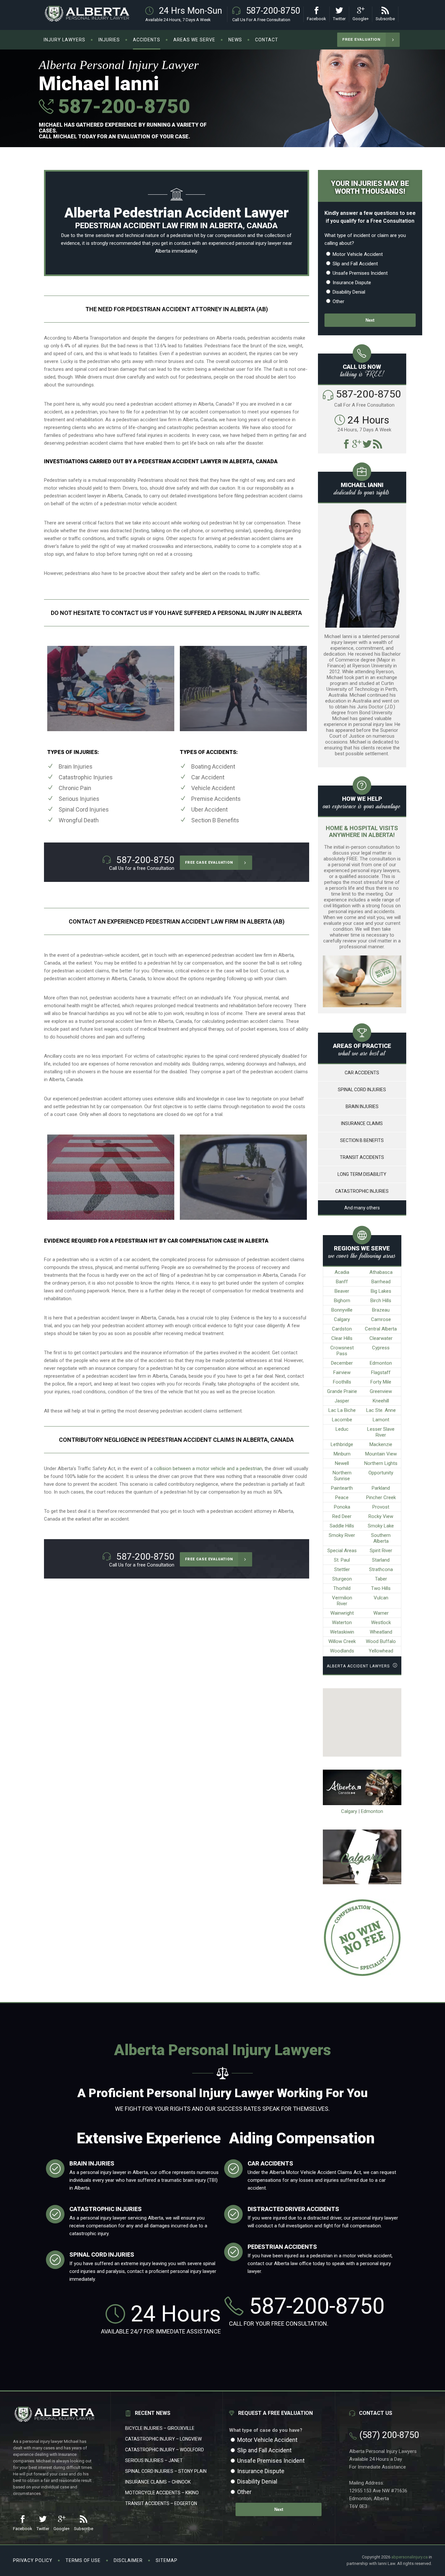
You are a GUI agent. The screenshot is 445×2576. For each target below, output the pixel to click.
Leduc (342, 1429)
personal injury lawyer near (264, 243)
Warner (381, 1613)
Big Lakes (381, 1291)
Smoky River (342, 1535)
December (342, 1363)
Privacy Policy (33, 2560)
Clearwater (381, 1338)
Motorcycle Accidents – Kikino (162, 2493)
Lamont (381, 1420)
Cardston (342, 1329)
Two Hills (381, 1588)
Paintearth (342, 1488)
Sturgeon (342, 1579)
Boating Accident (213, 766)
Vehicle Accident (213, 788)
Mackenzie (381, 1444)
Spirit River (381, 1551)
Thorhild (342, 1588)
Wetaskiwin (342, 1632)
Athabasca (381, 1272)
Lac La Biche (342, 1410)
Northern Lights (381, 1463)
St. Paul (342, 1560)
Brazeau (381, 1310)
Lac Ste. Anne (381, 1410)
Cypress (381, 1348)
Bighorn (342, 1301)
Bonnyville (342, 1310)
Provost (381, 1507)
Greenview (381, 1391)
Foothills (342, 1382)
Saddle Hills (342, 1526)
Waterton (342, 1622)
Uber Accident (209, 809)
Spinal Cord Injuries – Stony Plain (166, 2471)
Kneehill (381, 1401)
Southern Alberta (381, 1538)
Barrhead (381, 1282)
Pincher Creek (381, 1497)
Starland (381, 1560)
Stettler (342, 1569)
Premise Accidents (216, 799)
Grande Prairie (342, 1391)
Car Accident (208, 777)
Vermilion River (342, 1601)
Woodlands (342, 1651)
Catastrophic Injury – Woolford (165, 2450)
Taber (381, 1579)
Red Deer (342, 1516)
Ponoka (342, 1507)
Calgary (342, 1319)
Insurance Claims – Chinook (158, 2482)
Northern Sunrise (342, 1476)
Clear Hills (342, 1338)
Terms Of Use (83, 2560)
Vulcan (381, 1598)
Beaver (342, 1291)
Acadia (342, 1272)
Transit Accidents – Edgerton (161, 2503)
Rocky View (381, 1516)
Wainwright (342, 1613)
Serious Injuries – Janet (154, 2460)
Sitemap (167, 2560)
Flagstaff (381, 1372)
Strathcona (381, 1569)
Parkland (381, 1488)
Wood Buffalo (381, 1641)
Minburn (342, 1454)
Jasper (342, 1401)
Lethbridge (342, 1444)
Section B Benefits (215, 820)
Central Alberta (381, 1329)
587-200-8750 (122, 106)
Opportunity (381, 1473)
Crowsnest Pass (342, 1351)
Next (370, 320)
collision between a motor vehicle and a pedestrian (208, 1469)
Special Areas (342, 1551)
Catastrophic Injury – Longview (163, 2439)
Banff (342, 1282)
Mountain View (381, 1454)
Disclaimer (128, 2560)
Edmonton (381, 1363)
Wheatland (381, 1632)
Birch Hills (381, 1301)
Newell (342, 1463)
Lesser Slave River (381, 1432)
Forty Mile (381, 1382)
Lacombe (342, 1420)
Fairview (342, 1372)
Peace (342, 1497)
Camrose (381, 1319)
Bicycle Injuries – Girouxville (160, 2428)
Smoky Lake (381, 1526)
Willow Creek (342, 1641)
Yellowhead (381, 1651)
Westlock (381, 1622)
